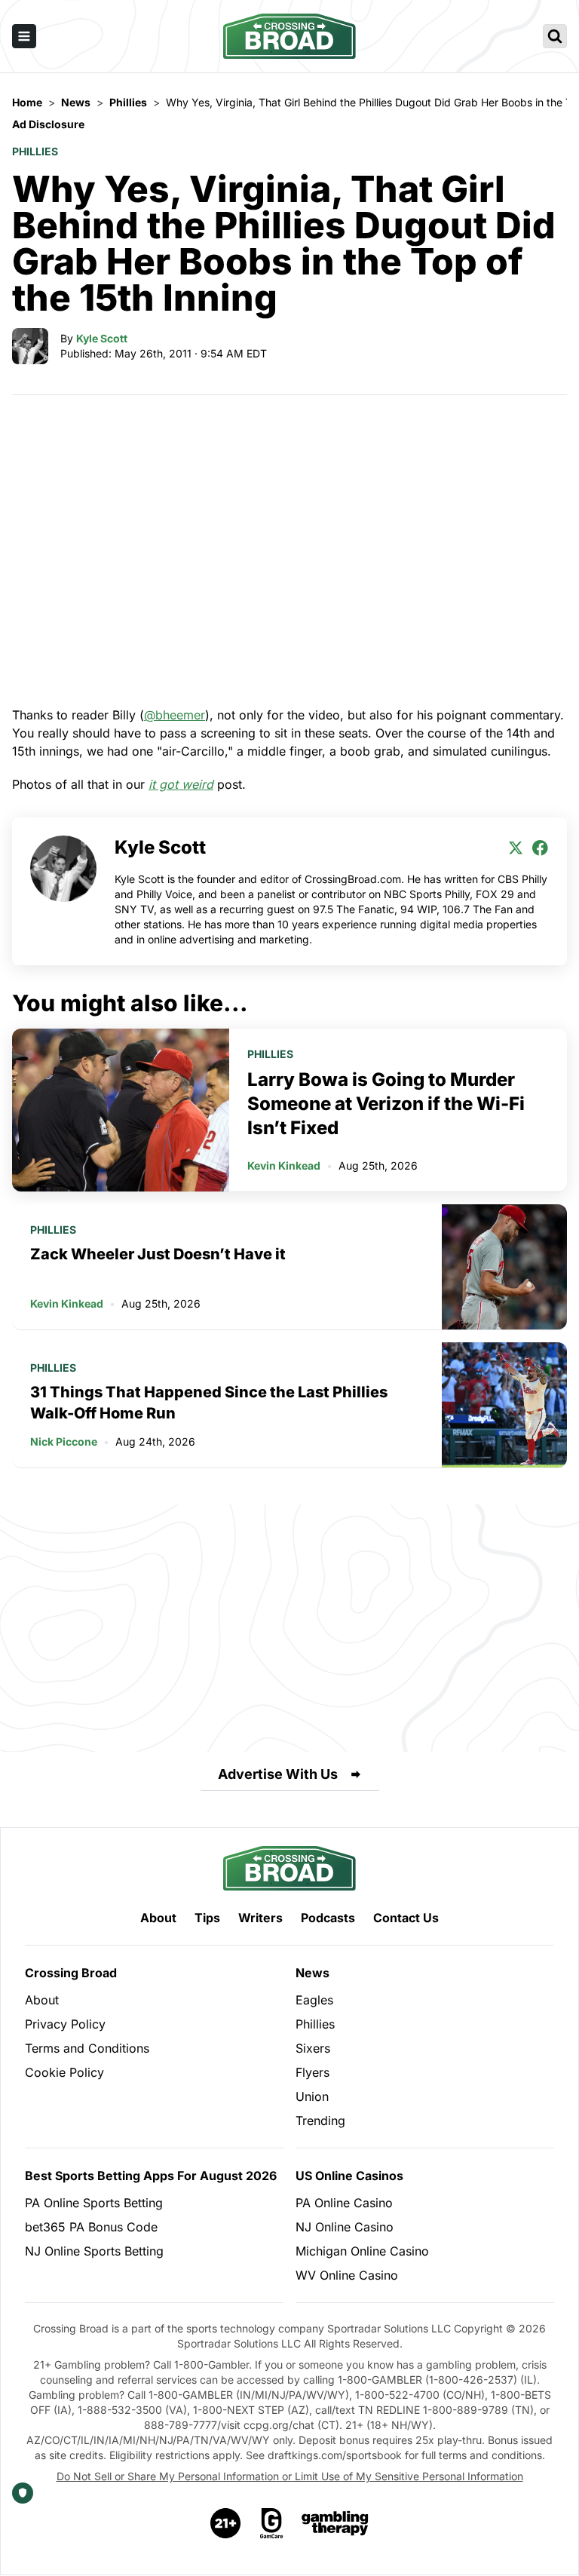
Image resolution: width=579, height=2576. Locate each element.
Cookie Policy (64, 2072)
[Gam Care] (272, 2523)
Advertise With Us (278, 1774)
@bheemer (175, 715)
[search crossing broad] (555, 36)
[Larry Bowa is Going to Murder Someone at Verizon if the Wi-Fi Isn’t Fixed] (121, 1110)
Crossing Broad (71, 1973)
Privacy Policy (65, 2024)
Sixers (313, 2048)
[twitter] (516, 848)
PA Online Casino (344, 2203)
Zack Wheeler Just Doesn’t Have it (158, 1254)
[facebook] (540, 848)
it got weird (181, 784)
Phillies (35, 151)
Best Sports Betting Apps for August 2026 (151, 2176)
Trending (320, 2121)
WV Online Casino (347, 2275)
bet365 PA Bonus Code (91, 2227)
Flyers (312, 2072)
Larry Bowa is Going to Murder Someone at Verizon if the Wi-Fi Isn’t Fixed (386, 1104)
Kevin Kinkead (284, 1165)
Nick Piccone (64, 1441)
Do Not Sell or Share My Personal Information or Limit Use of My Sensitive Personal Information (290, 2476)
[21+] (226, 2523)
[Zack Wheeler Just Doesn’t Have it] (504, 1267)
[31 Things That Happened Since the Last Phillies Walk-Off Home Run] (504, 1405)
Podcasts (328, 1918)
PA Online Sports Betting (94, 2203)
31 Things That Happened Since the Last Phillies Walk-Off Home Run (209, 1403)
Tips (207, 1918)
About (158, 1918)
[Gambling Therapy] (335, 2523)
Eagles (314, 2000)
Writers (260, 1918)
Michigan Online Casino (362, 2251)
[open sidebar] (24, 36)
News (312, 1973)
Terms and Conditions (87, 2048)
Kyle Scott (102, 338)
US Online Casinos (349, 2176)
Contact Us (406, 1918)
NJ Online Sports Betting (94, 2251)
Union (312, 2096)
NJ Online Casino (345, 2227)
